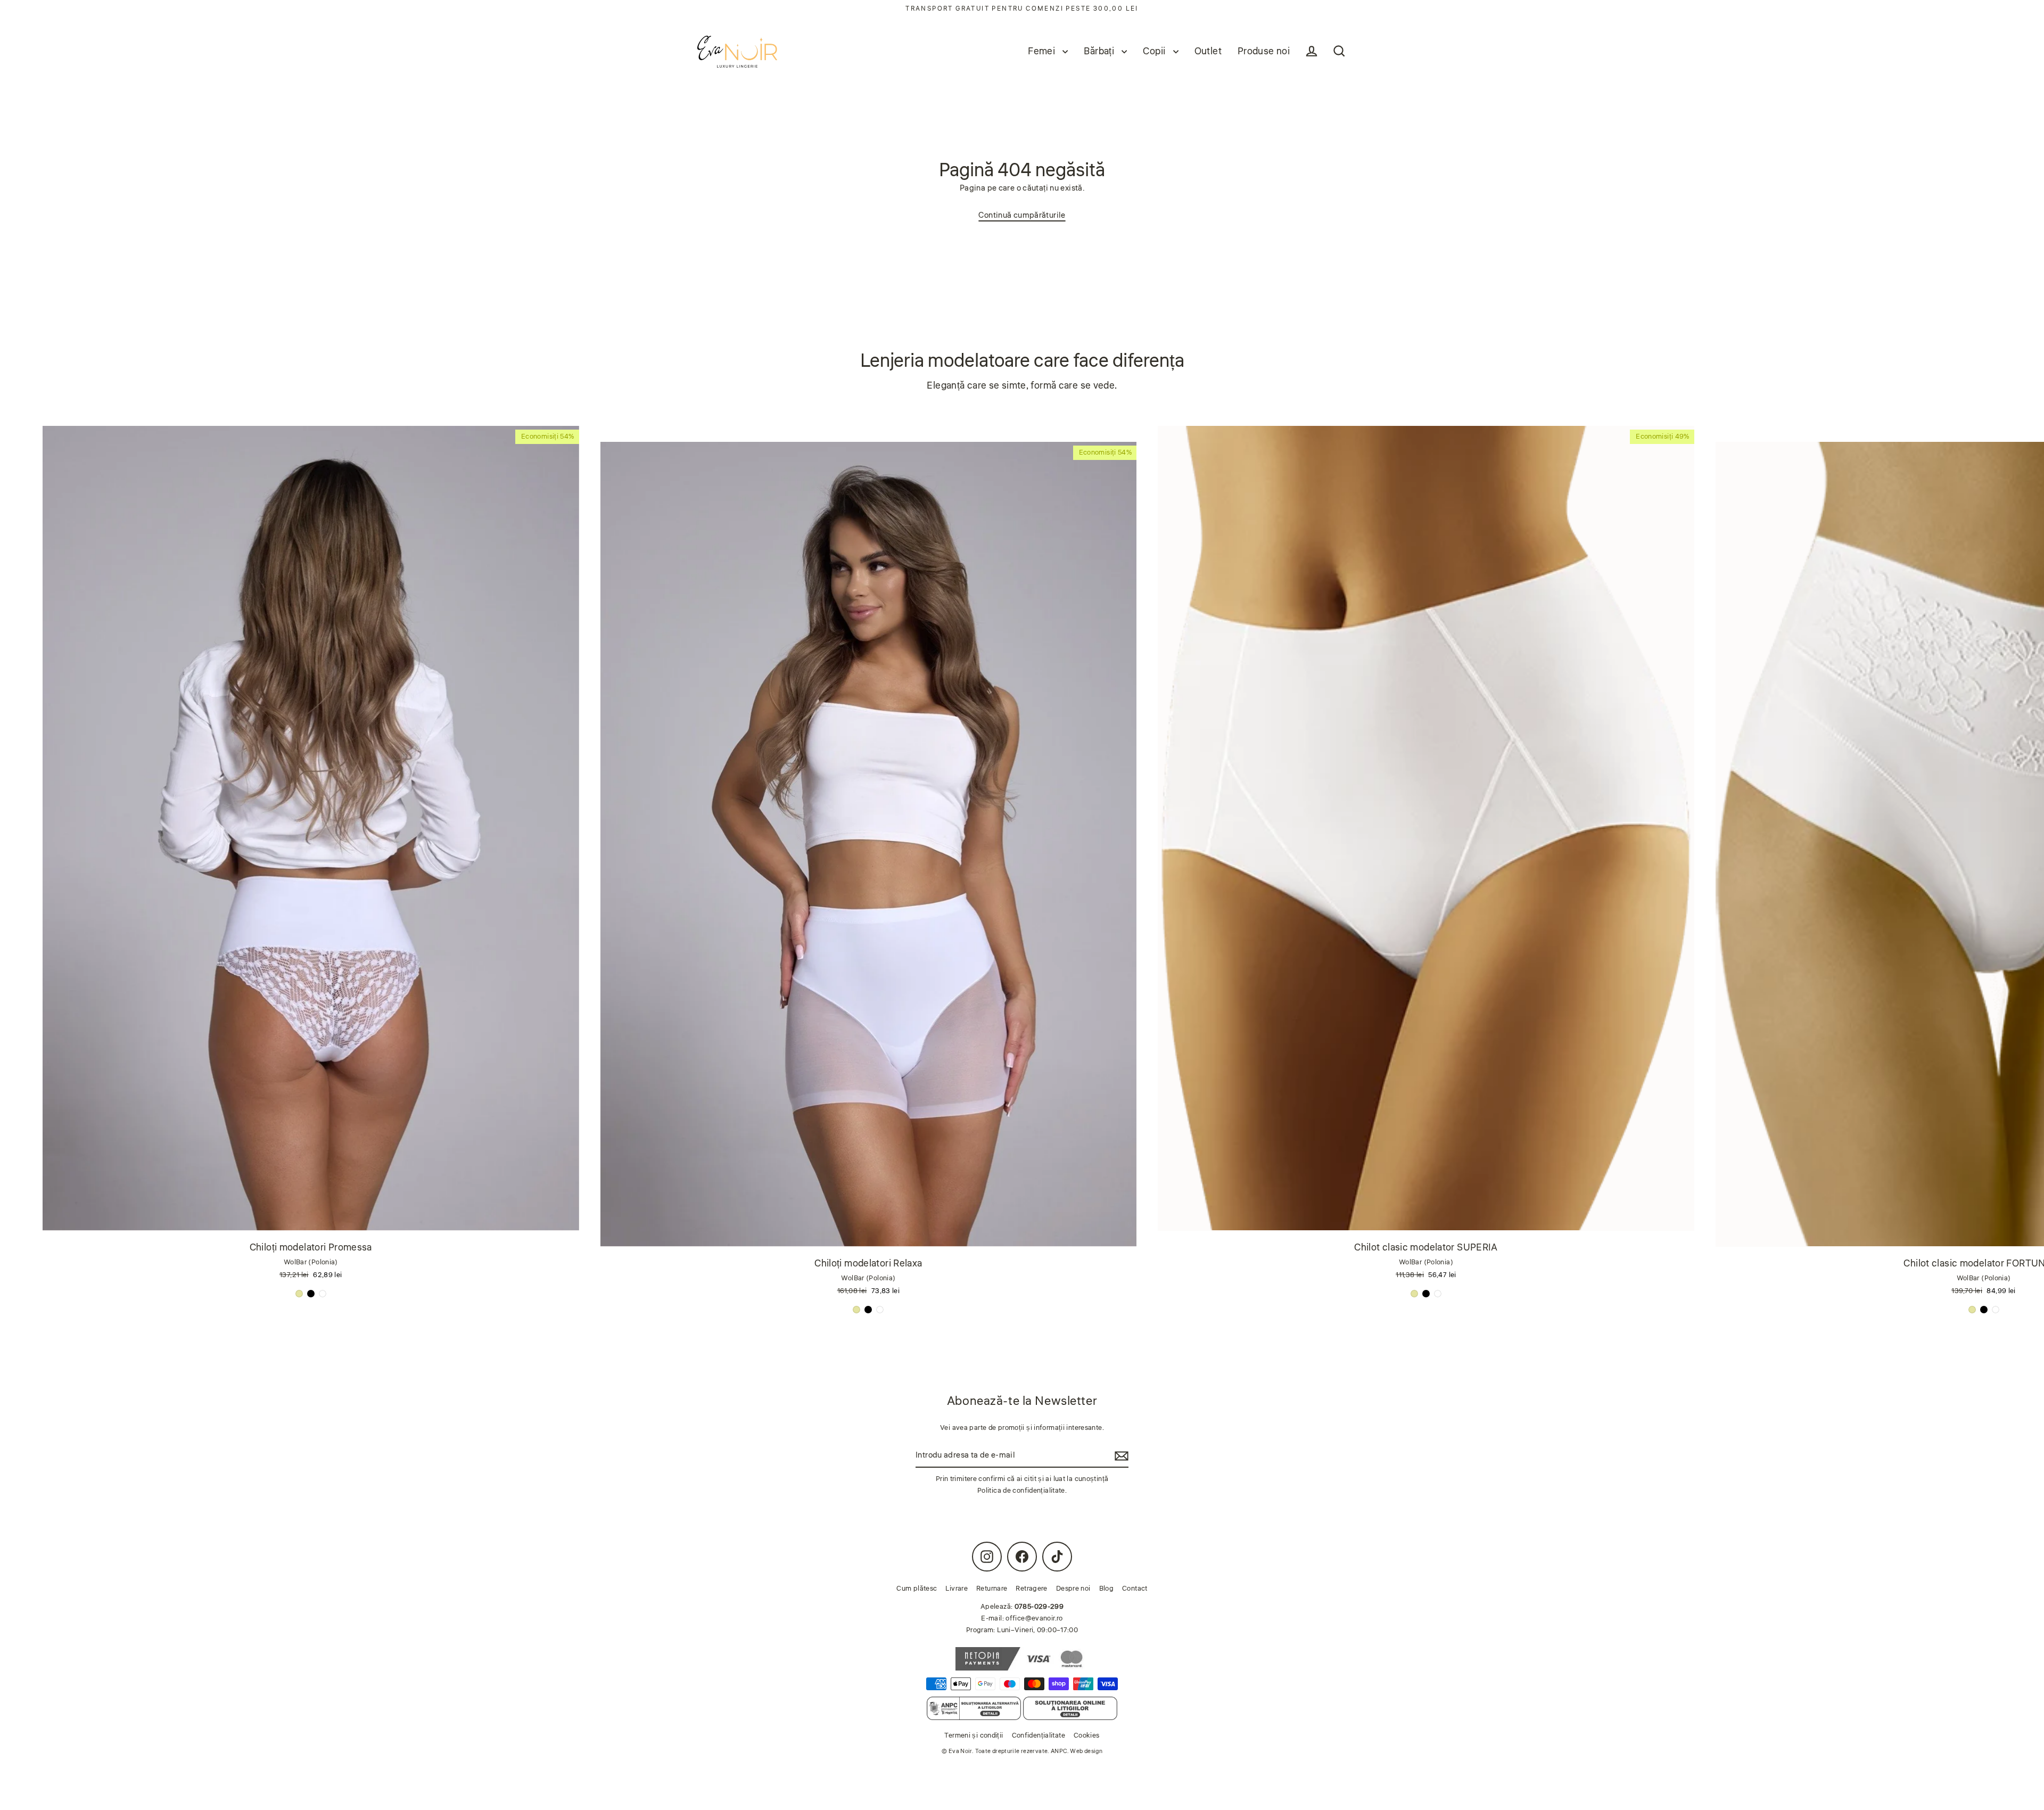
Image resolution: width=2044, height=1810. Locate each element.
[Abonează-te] (1120, 1456)
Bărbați (1100, 51)
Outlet (1208, 51)
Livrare (957, 1589)
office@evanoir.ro (1034, 1618)
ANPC (1059, 1751)
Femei (1042, 51)
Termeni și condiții (974, 1735)
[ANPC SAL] (974, 1708)
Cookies (1087, 1735)
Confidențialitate (1039, 1735)
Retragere (1031, 1589)
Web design (1086, 1751)
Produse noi (1264, 51)
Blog (1107, 1589)
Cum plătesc (917, 1589)
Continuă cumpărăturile (1022, 215)
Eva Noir (960, 1751)
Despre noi (1073, 1589)
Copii (1155, 51)
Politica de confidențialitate (1021, 1491)
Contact (1135, 1589)
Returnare (992, 1589)
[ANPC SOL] (1070, 1708)
